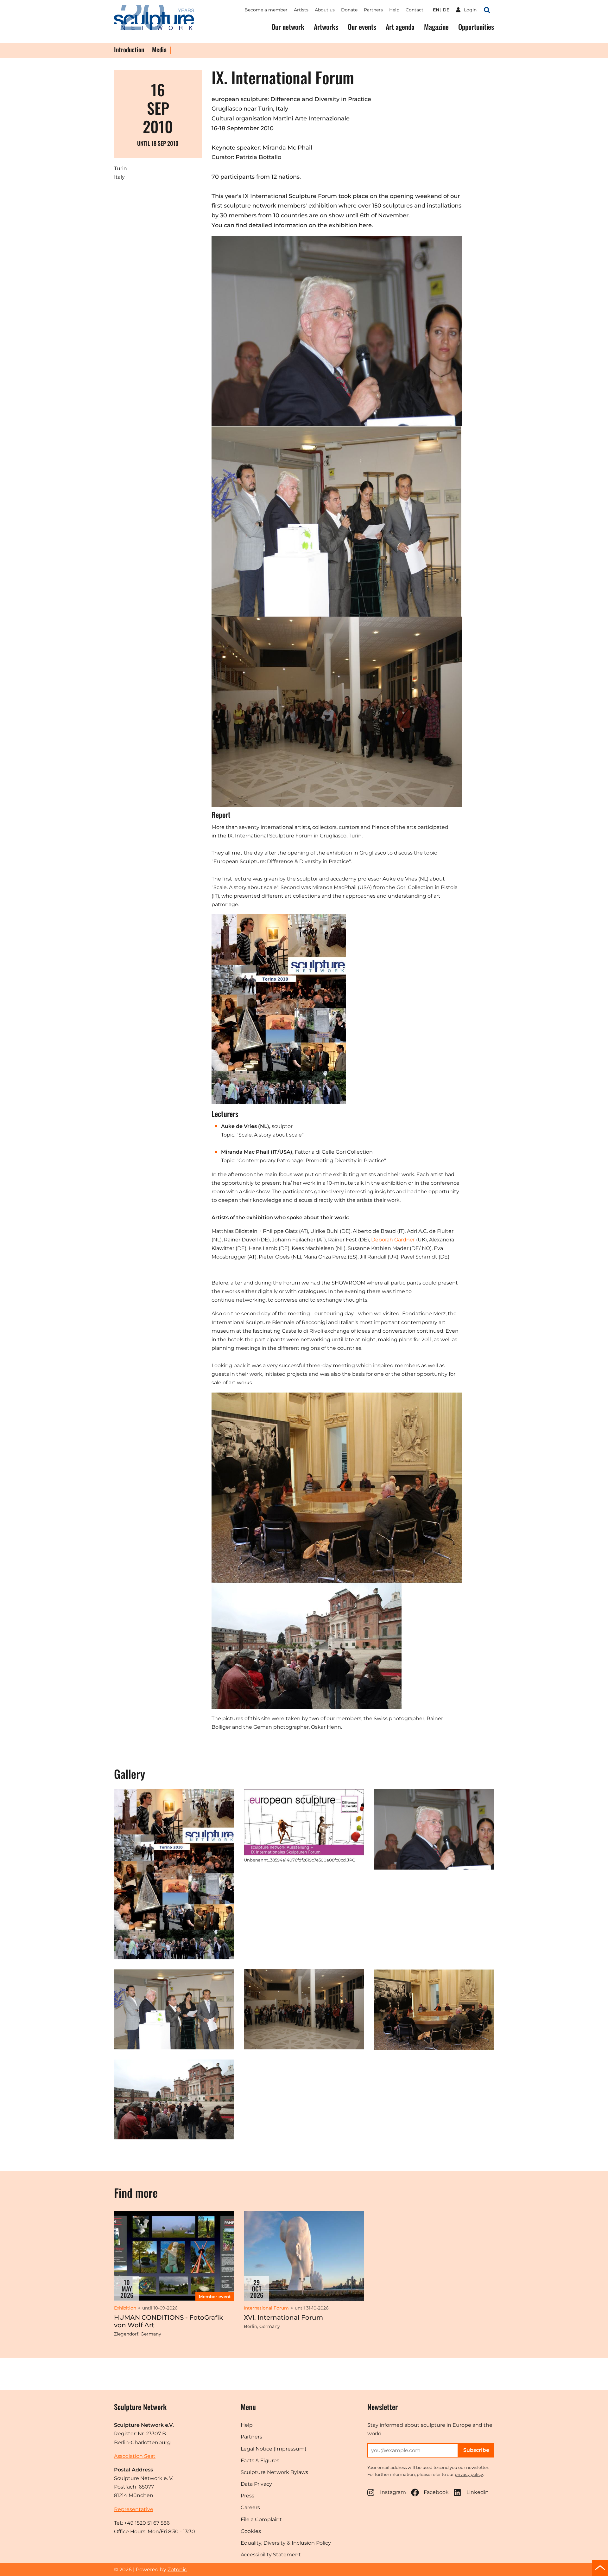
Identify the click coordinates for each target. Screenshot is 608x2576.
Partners (373, 10)
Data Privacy (256, 2484)
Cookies (251, 2531)
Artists (301, 10)
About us (325, 10)
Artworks (326, 27)
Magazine (436, 27)
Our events (362, 27)
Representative (134, 2509)
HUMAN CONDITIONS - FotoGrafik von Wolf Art (168, 2321)
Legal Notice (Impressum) (273, 2449)
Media (159, 50)
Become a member (266, 10)
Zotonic (177, 2570)
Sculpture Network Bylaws (274, 2472)
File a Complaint (261, 2519)
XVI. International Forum (283, 2317)
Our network (288, 27)
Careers (250, 2507)
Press (247, 2496)
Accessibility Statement (271, 2555)
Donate (349, 10)
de (446, 10)
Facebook (436, 2492)
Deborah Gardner (393, 1240)
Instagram (393, 2492)
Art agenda (400, 27)
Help (394, 10)
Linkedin (478, 2492)
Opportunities (476, 27)
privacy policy (469, 2474)
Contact (415, 10)
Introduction (129, 50)
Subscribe (476, 2450)
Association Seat (135, 2456)
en (436, 10)
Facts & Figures (260, 2461)
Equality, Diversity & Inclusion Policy (286, 2543)
